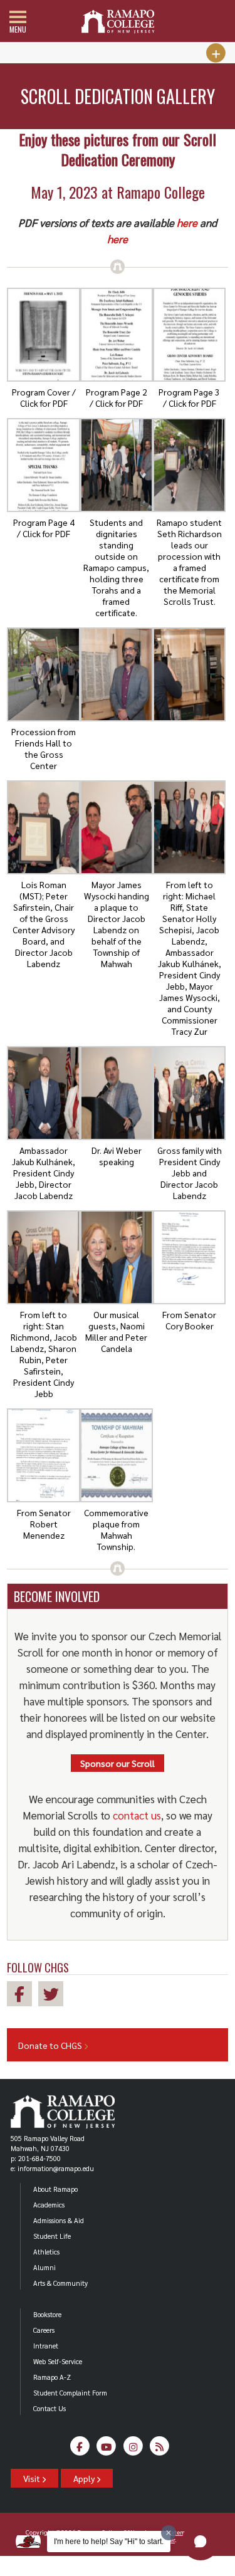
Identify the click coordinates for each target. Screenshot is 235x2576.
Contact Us (50, 2408)
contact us (137, 1815)
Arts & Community (60, 2283)
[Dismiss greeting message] (169, 2533)
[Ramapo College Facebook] (23, 1996)
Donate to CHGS (51, 2045)
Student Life (52, 2236)
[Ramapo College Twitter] (54, 1996)
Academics (49, 2205)
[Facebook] (80, 2450)
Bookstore (47, 2314)
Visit (33, 2478)
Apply (85, 2478)
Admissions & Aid (59, 2220)
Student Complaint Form (70, 2393)
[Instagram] (133, 2450)
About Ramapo (55, 2189)
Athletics (46, 2252)
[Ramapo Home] (118, 22)
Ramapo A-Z (52, 2377)
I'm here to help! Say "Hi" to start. (109, 2542)
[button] (201, 2542)
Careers (44, 2330)
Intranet (46, 2346)
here (187, 223)
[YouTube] (107, 2450)
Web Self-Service (58, 2361)
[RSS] (160, 2450)
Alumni (44, 2267)
